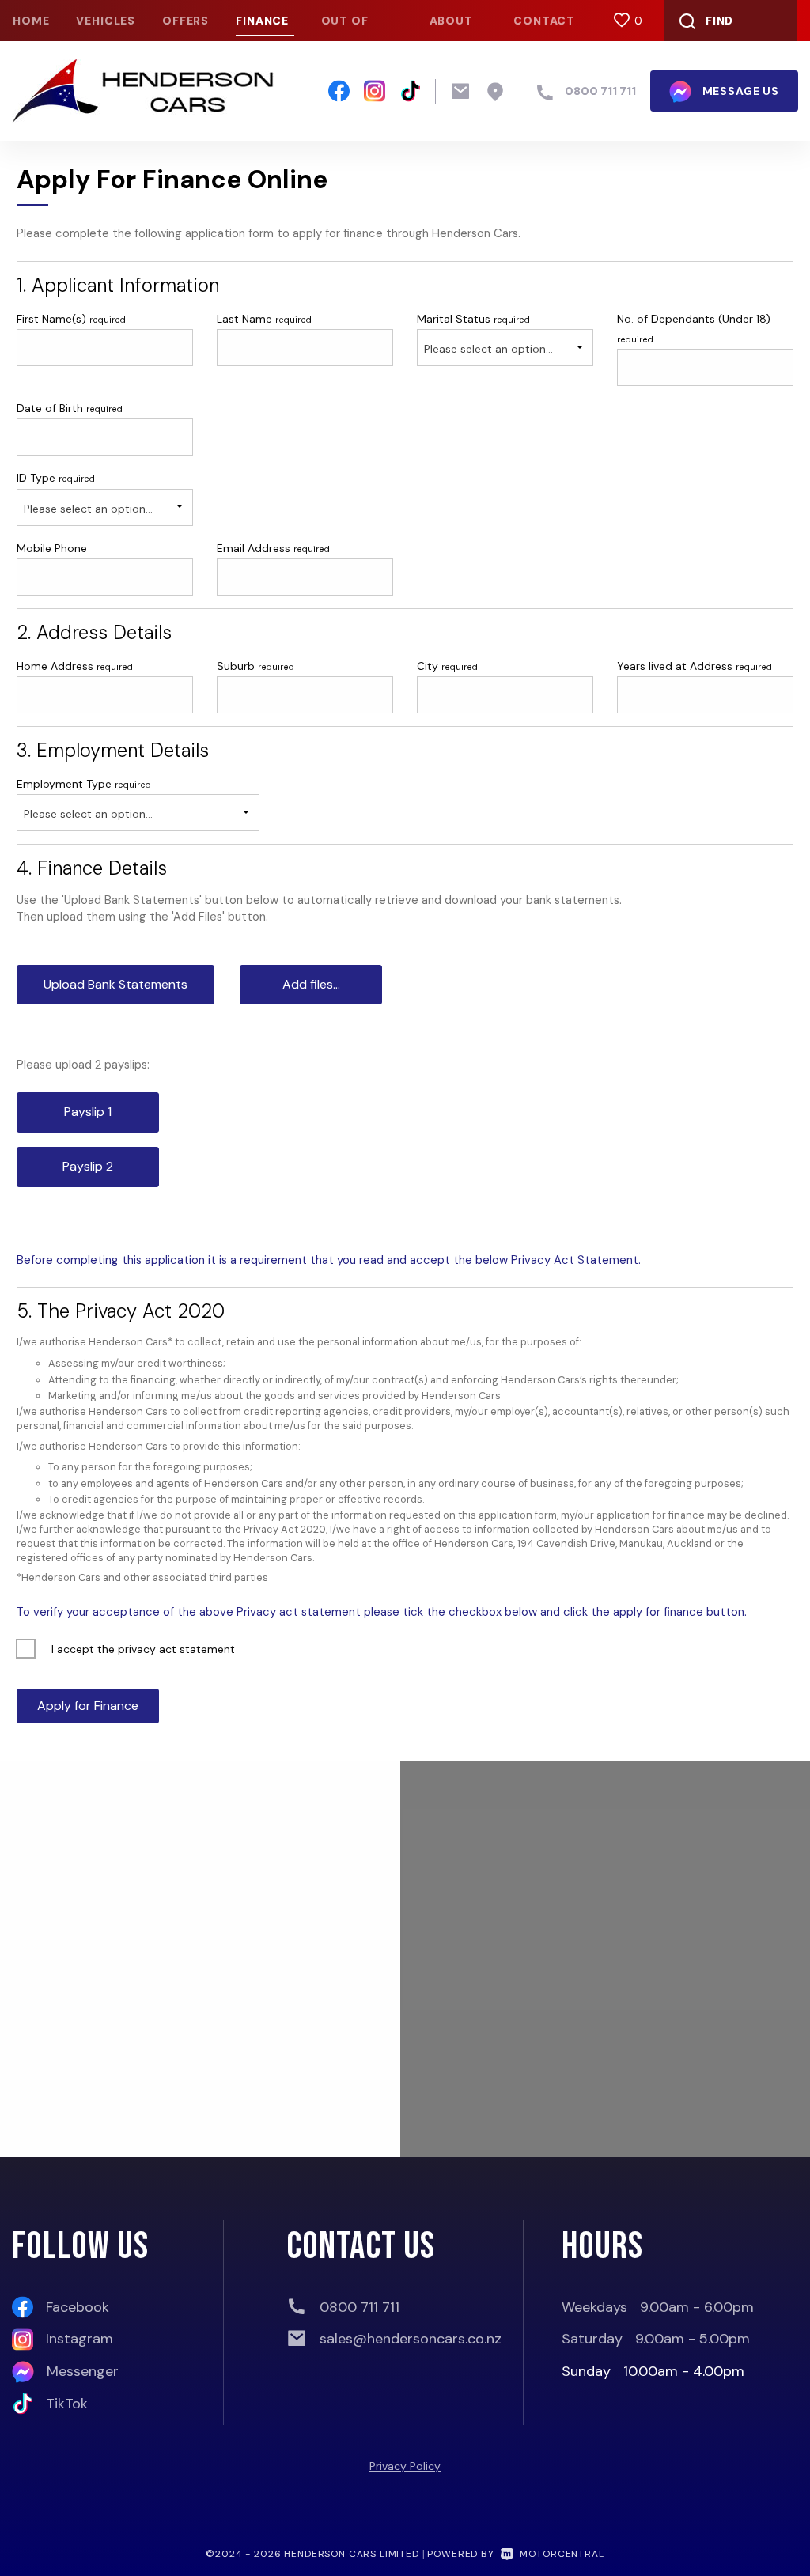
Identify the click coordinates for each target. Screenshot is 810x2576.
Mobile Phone (52, 548)
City (447, 666)
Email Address (273, 548)
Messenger (83, 2371)
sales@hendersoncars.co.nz (411, 2339)
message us (739, 91)
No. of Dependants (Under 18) (694, 328)
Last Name (264, 319)
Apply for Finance (88, 1706)
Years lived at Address (695, 666)
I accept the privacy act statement (143, 1649)
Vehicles (106, 21)
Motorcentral (562, 2554)
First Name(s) (71, 319)
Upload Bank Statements (115, 984)
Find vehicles (708, 27)
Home (31, 21)
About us (451, 27)
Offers (185, 21)
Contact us (544, 27)
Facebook (78, 2307)
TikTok (67, 2404)
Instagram (79, 2339)
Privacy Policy (405, 2466)
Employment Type (85, 799)
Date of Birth (70, 408)
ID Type (56, 478)
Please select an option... (488, 349)
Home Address (75, 666)
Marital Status (473, 319)
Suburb (255, 666)
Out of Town (345, 27)
